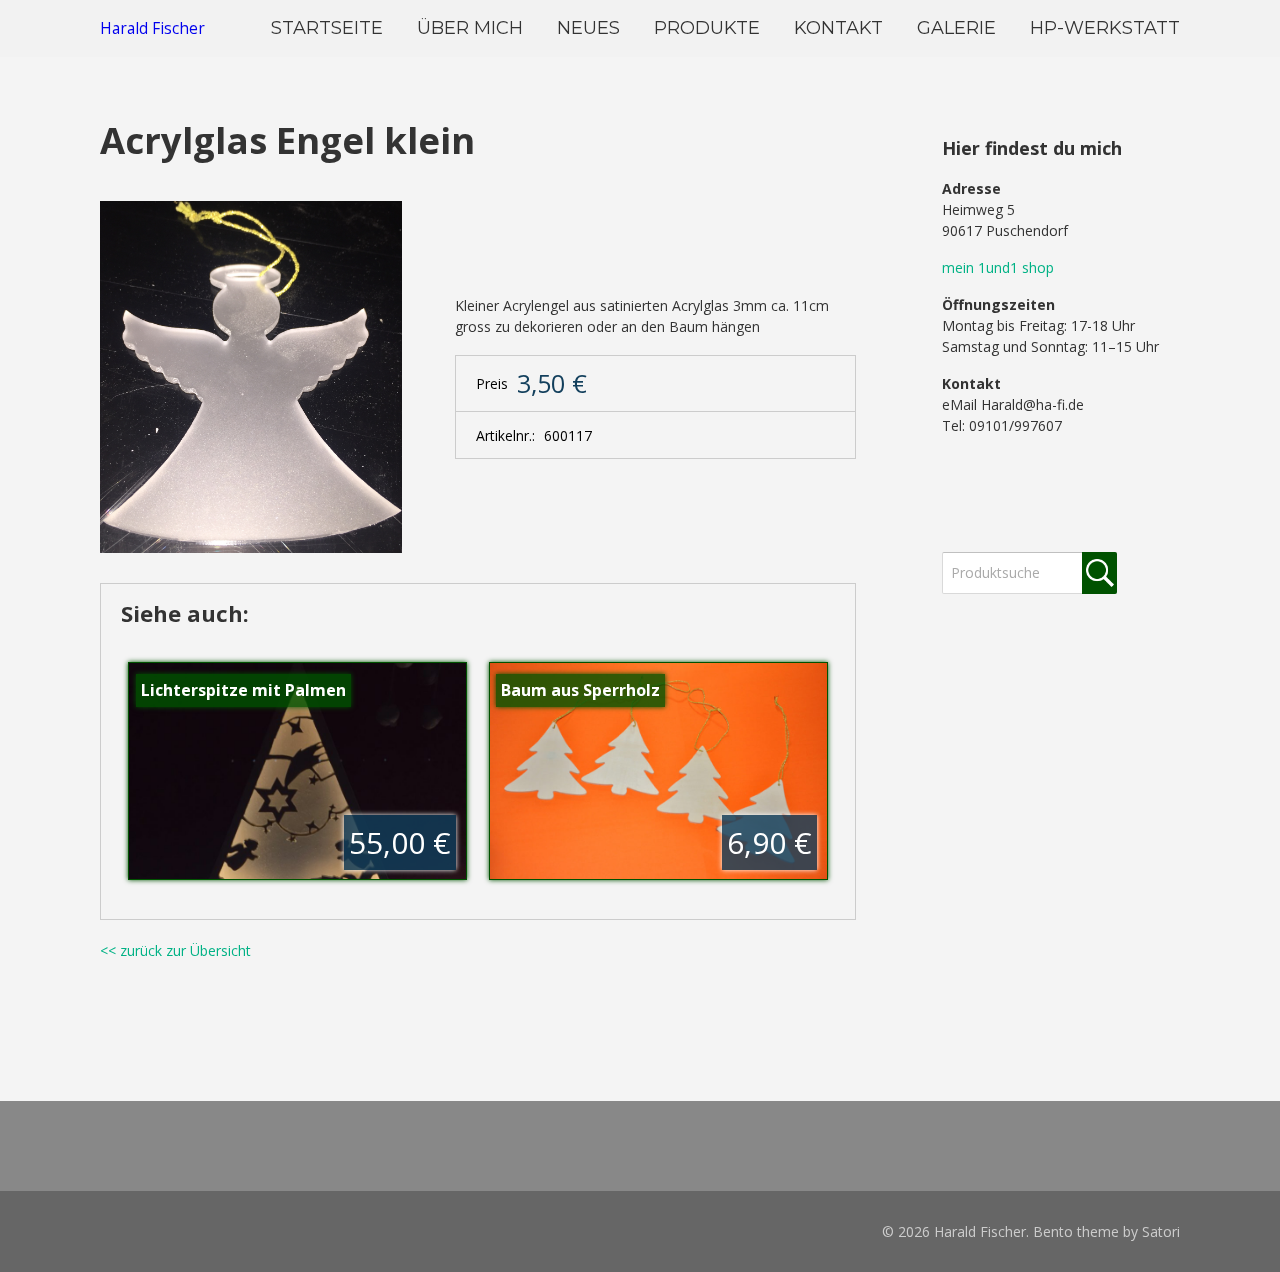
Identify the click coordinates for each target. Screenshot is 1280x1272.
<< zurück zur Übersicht (175, 950)
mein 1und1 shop (998, 267)
